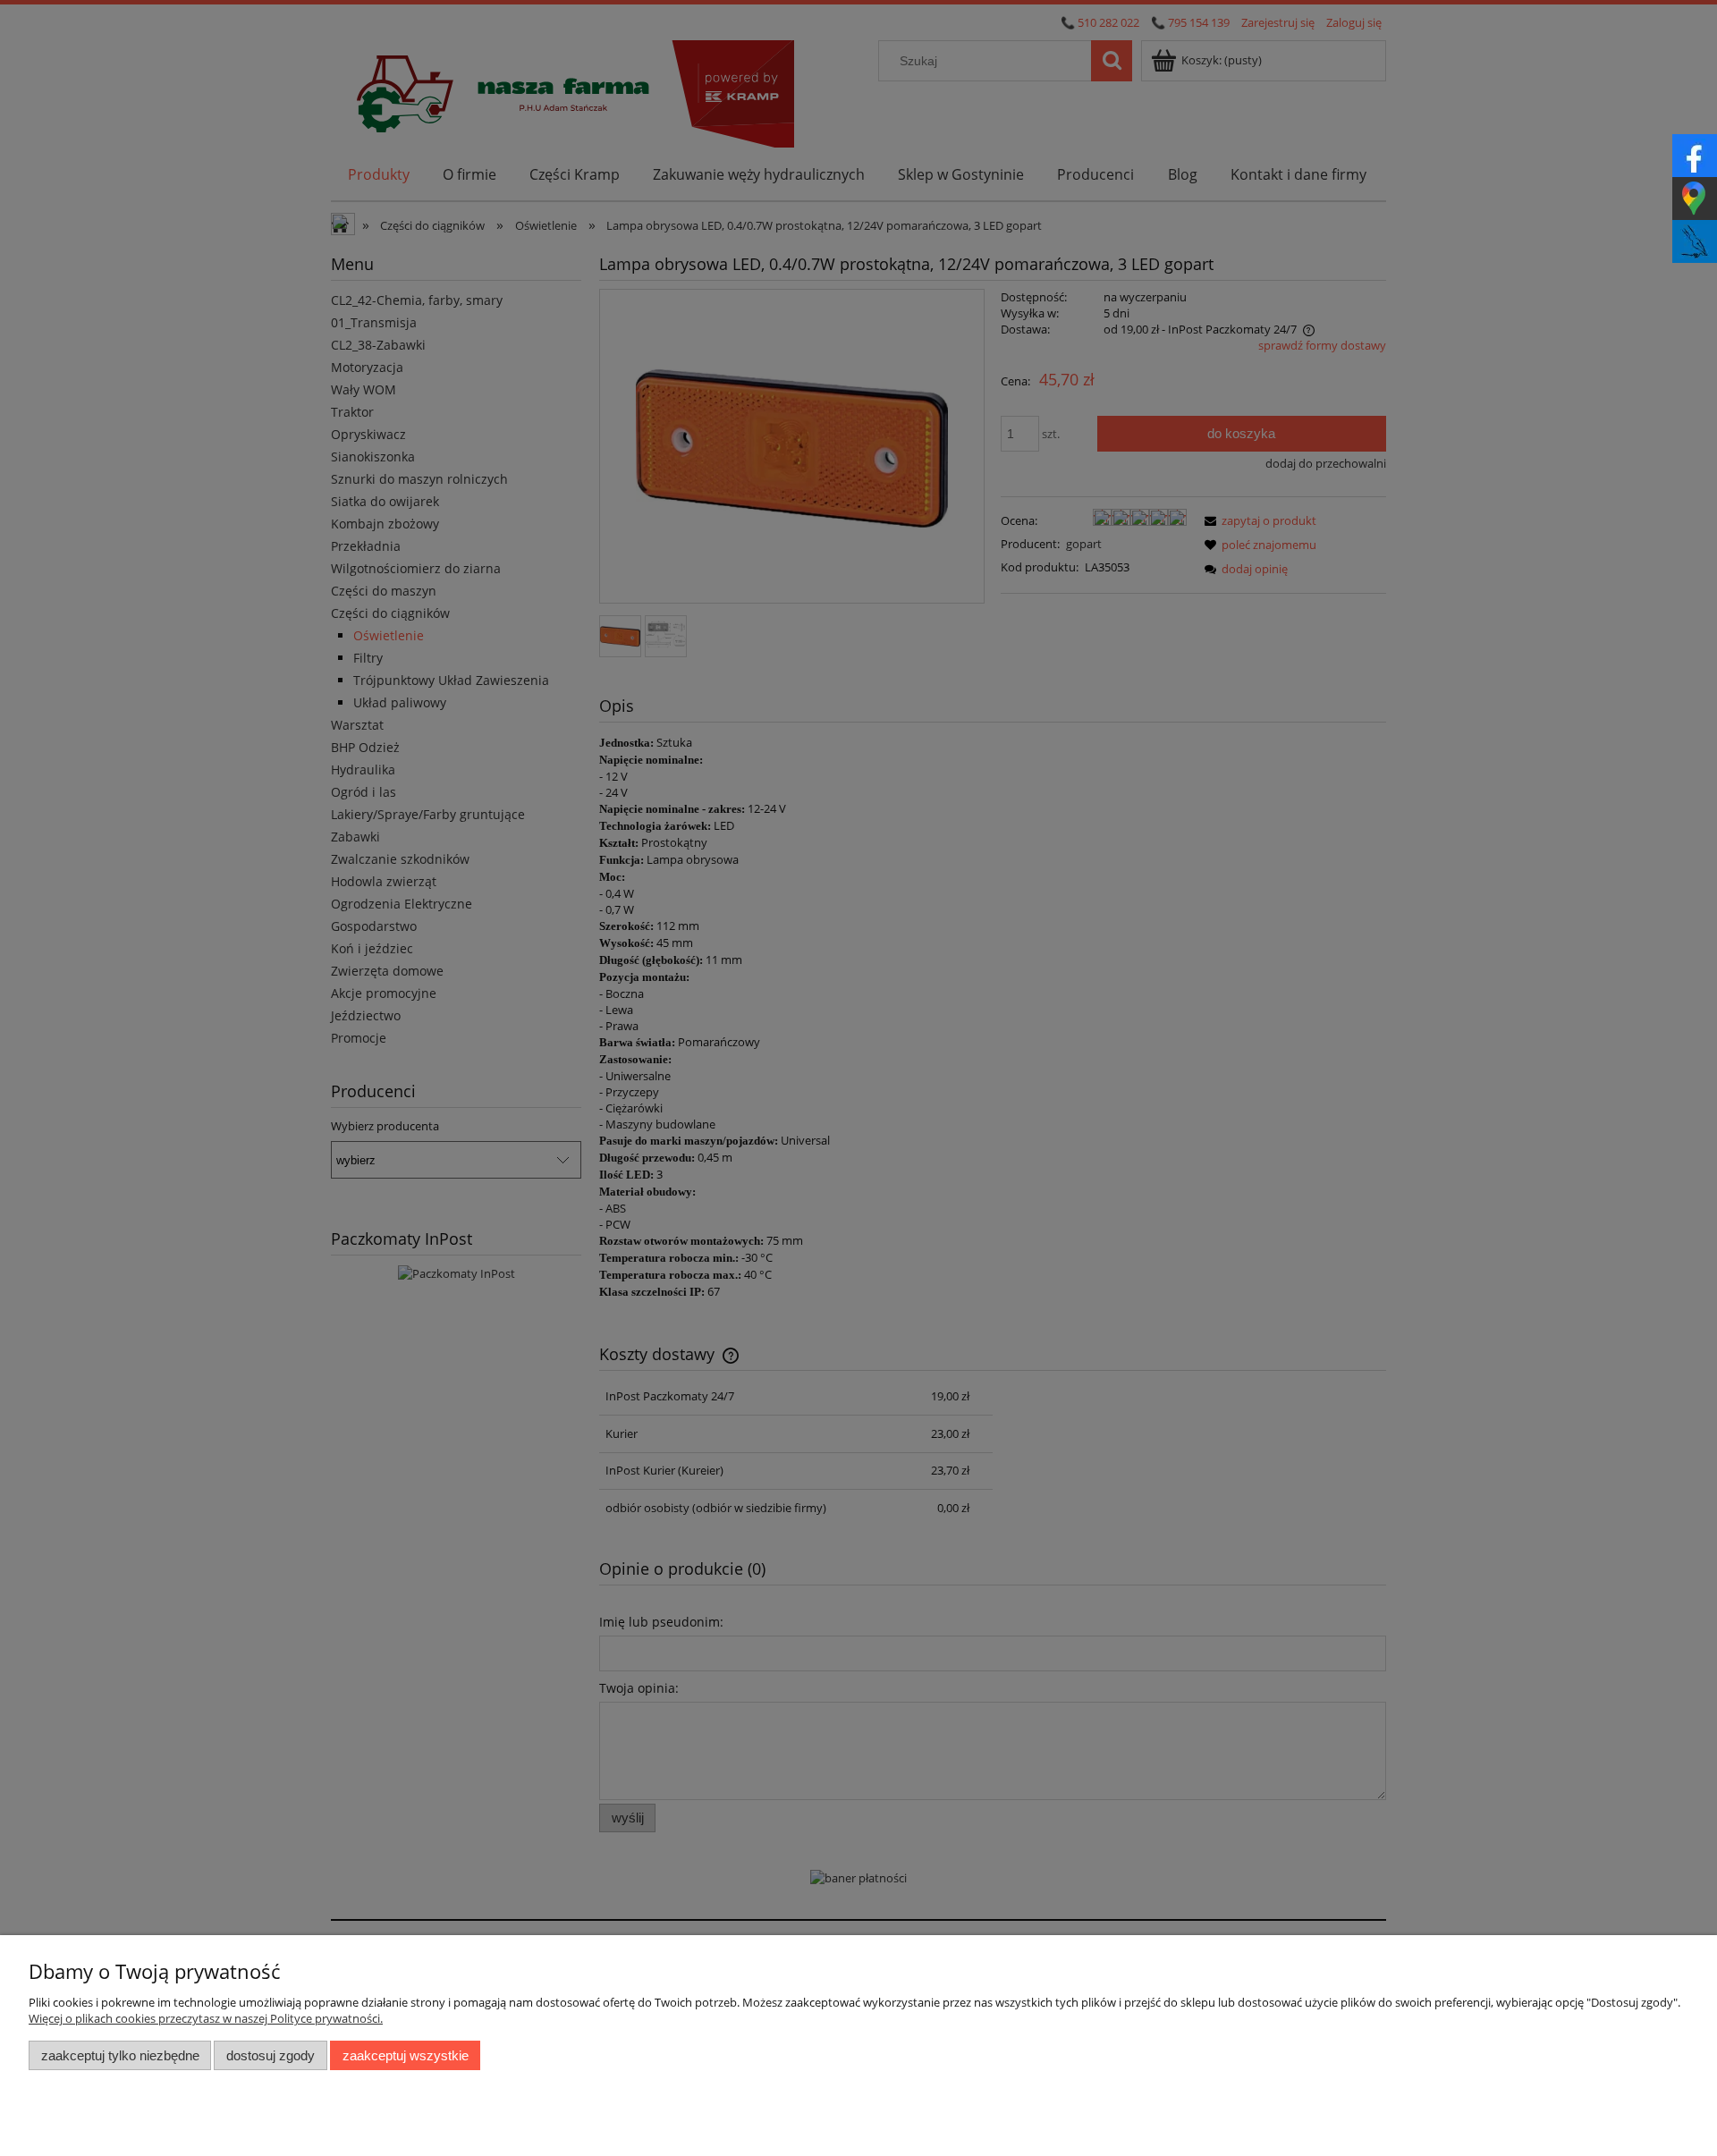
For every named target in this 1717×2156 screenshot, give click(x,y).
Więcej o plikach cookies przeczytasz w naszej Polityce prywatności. (206, 2018)
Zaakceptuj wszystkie (406, 2055)
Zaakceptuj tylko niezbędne (120, 2055)
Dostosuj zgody (271, 2055)
